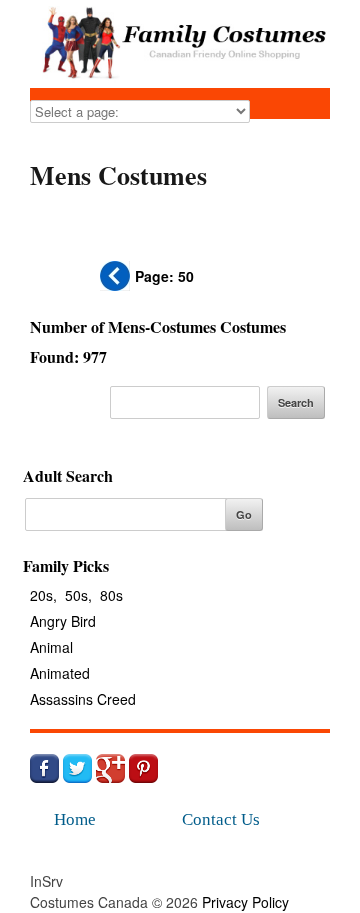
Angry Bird (63, 621)
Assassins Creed (83, 699)
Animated (60, 673)
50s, (78, 595)
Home (75, 819)
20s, (43, 595)
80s (111, 595)
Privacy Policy (245, 902)
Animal (51, 647)
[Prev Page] (115, 285)
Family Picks (66, 565)
